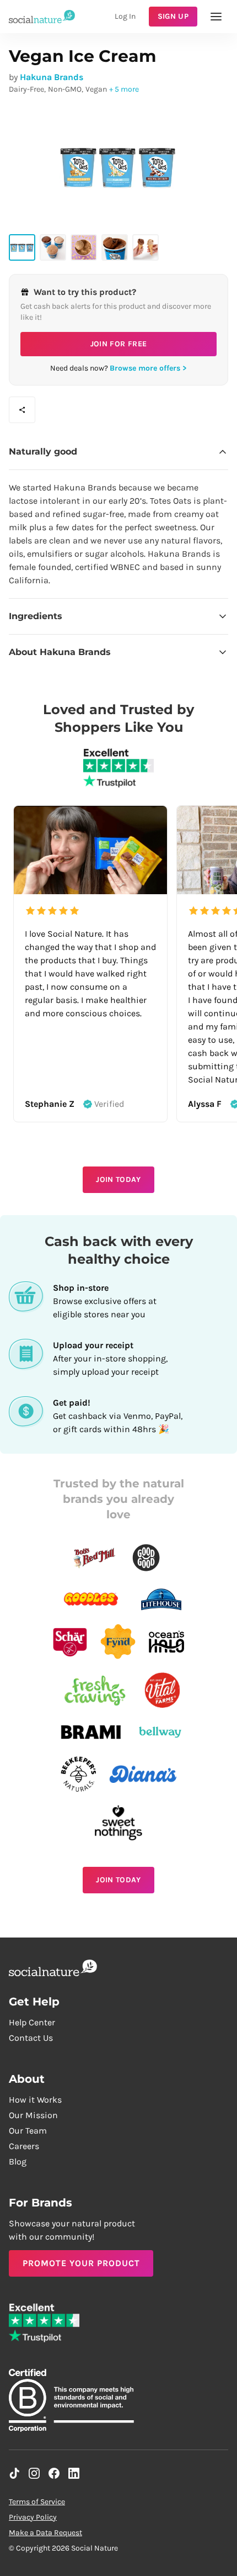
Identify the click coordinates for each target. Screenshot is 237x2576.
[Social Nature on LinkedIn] (74, 2473)
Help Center (32, 2022)
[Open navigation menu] (216, 17)
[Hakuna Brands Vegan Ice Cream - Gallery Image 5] (146, 247)
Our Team (28, 2131)
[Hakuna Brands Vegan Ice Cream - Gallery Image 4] (115, 247)
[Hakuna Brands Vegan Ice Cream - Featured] (22, 247)
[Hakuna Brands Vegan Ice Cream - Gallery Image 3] (84, 247)
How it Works (35, 2100)
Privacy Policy (33, 2517)
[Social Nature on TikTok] (14, 2473)
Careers (24, 2146)
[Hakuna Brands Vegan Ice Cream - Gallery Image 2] (53, 247)
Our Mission (33, 2115)
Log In (125, 16)
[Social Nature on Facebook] (54, 2473)
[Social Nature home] (42, 16)
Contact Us (31, 2038)
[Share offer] (22, 410)
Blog (18, 2161)
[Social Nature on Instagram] (34, 2473)
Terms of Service (37, 2502)
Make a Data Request (45, 2533)
